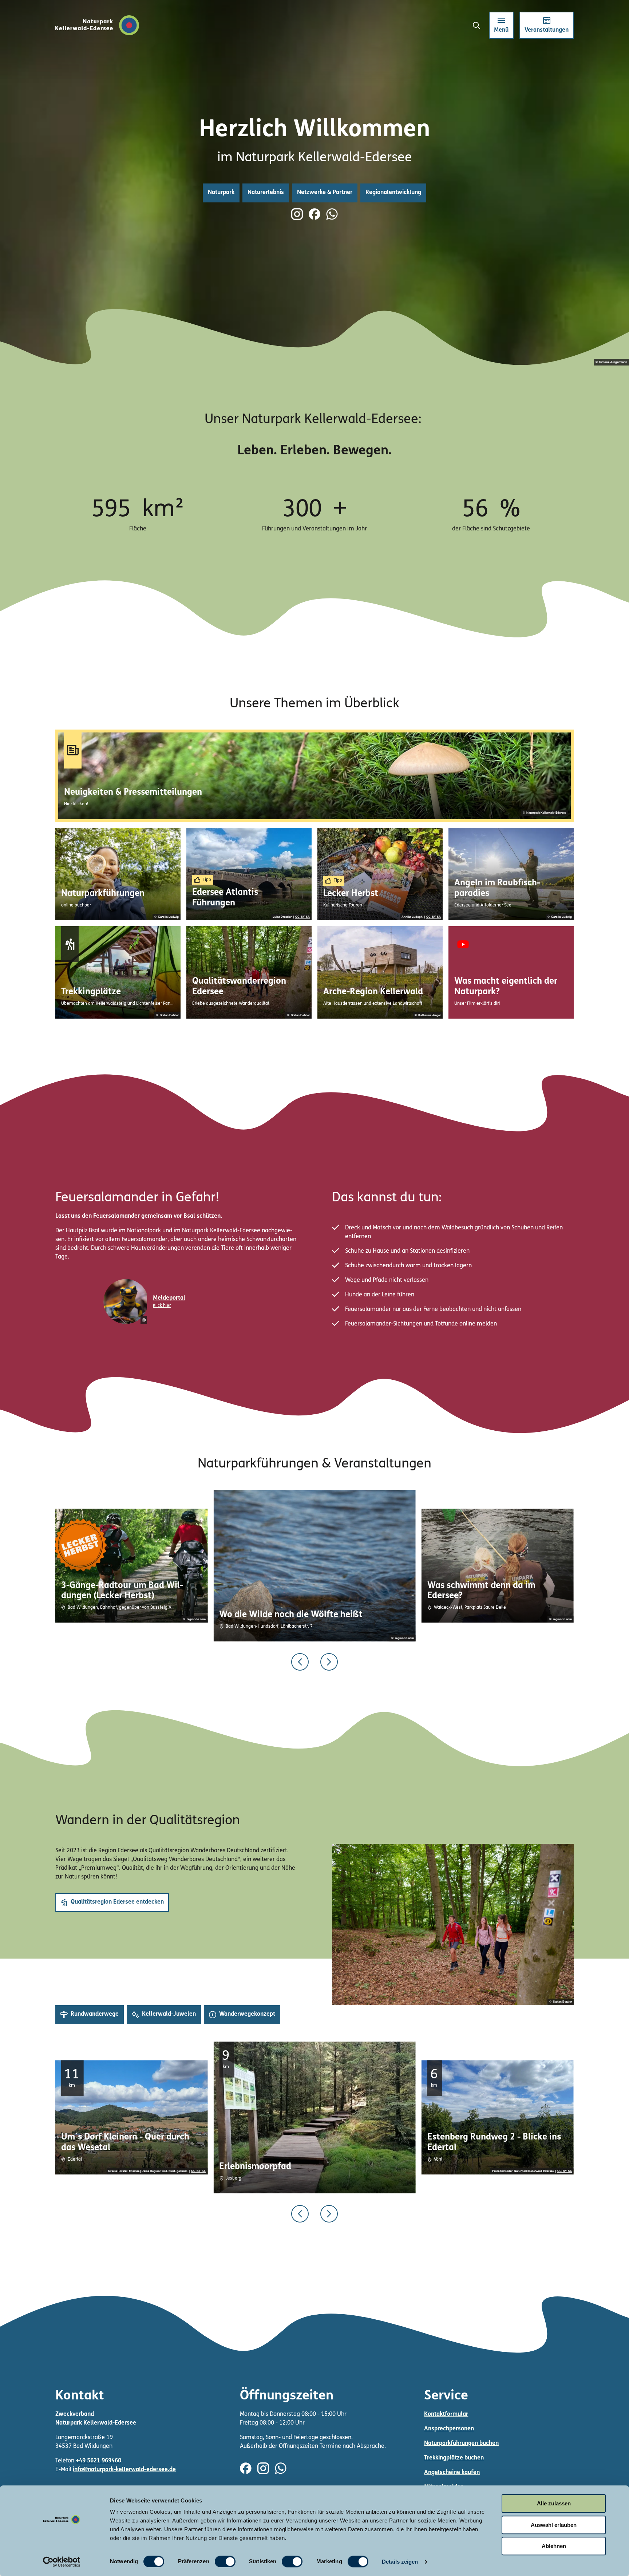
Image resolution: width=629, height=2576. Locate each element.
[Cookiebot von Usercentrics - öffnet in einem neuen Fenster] (62, 2562)
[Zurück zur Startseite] (97, 25)
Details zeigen (400, 2562)
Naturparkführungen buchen (461, 2443)
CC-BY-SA (302, 917)
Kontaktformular (446, 2414)
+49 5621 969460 (98, 2461)
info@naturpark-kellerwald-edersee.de (124, 2470)
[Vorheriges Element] (300, 1662)
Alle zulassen (554, 2503)
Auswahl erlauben (554, 2525)
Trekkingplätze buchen (454, 2458)
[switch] (225, 2561)
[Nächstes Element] (329, 1662)
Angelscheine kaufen (452, 2473)
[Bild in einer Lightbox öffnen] (453, 1925)
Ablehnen (554, 2546)
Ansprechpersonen (449, 2429)
